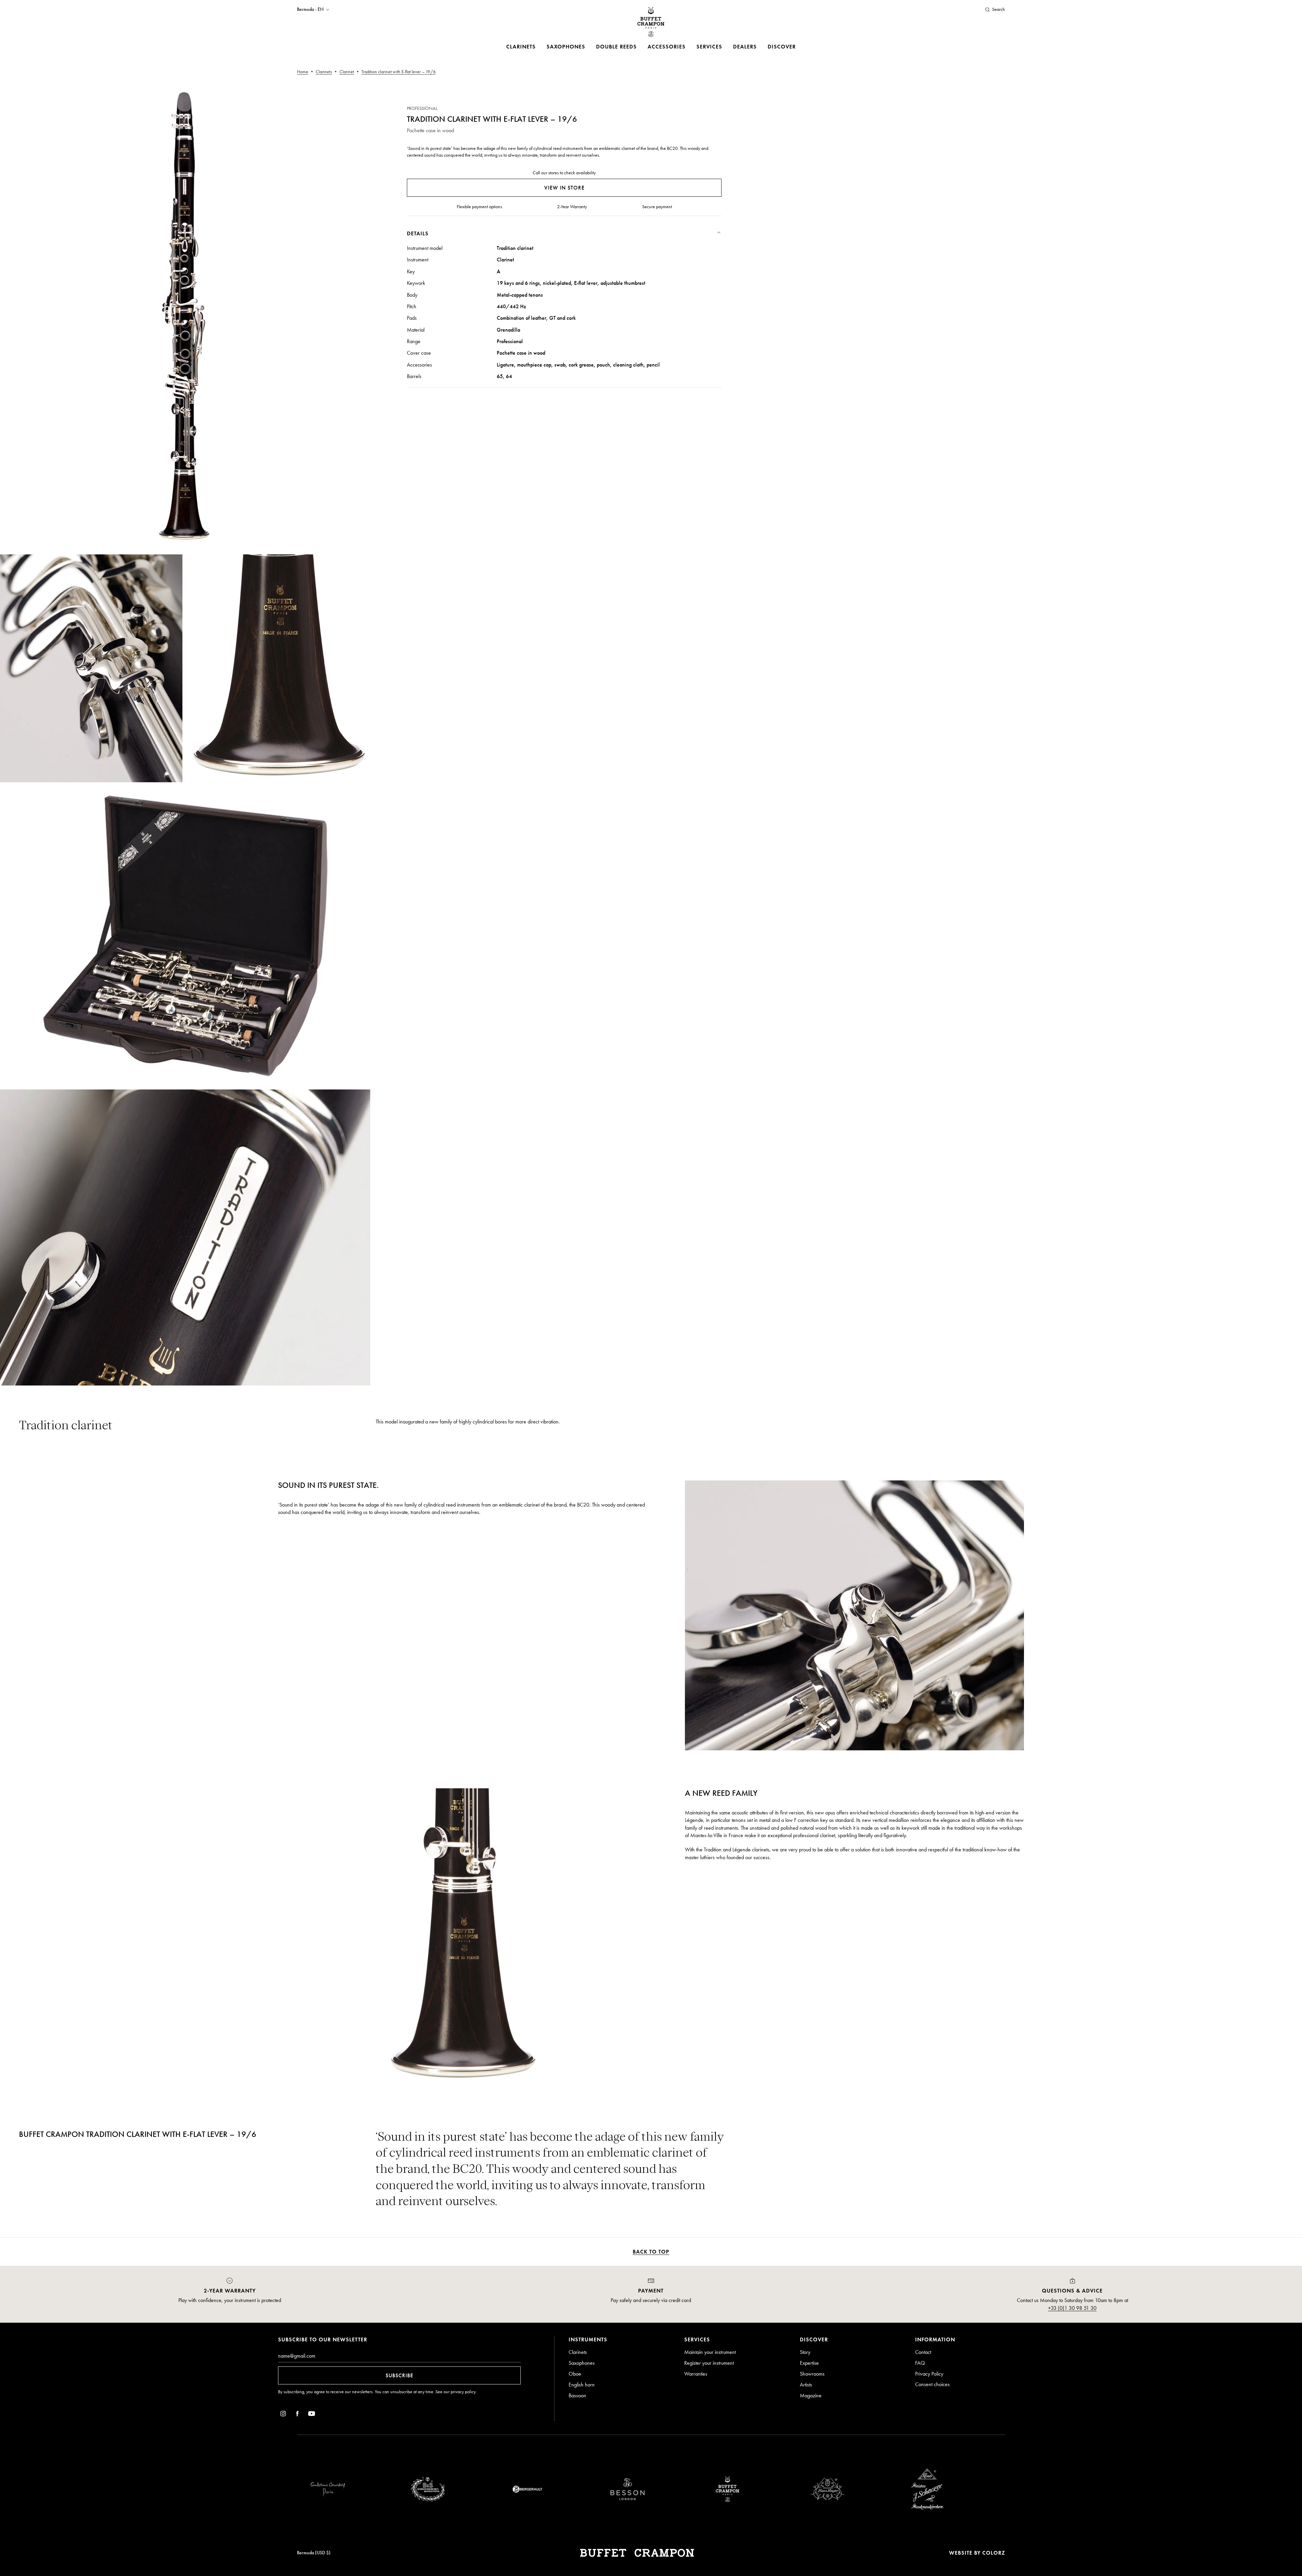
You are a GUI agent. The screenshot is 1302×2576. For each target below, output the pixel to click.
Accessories (667, 47)
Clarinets (521, 47)
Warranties (696, 2374)
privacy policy (463, 2392)
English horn (582, 2385)
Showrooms (812, 2374)
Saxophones (566, 47)
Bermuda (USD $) (314, 2553)
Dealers (745, 47)
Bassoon (577, 2395)
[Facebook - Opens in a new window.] (297, 2415)
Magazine (811, 2395)
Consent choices (932, 2384)
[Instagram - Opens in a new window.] (283, 2415)
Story (805, 2352)
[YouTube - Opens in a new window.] (312, 2415)
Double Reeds (616, 47)
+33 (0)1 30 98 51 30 (1072, 2308)
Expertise (809, 2363)
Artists (806, 2385)
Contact (923, 2352)
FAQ (920, 2363)
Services (709, 47)
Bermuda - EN (310, 9)
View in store (564, 188)
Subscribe (399, 2375)
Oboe (575, 2374)
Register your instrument (709, 2363)
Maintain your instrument (710, 2352)
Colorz (994, 2553)
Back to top (651, 2252)
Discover (782, 47)
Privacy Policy (929, 2374)
